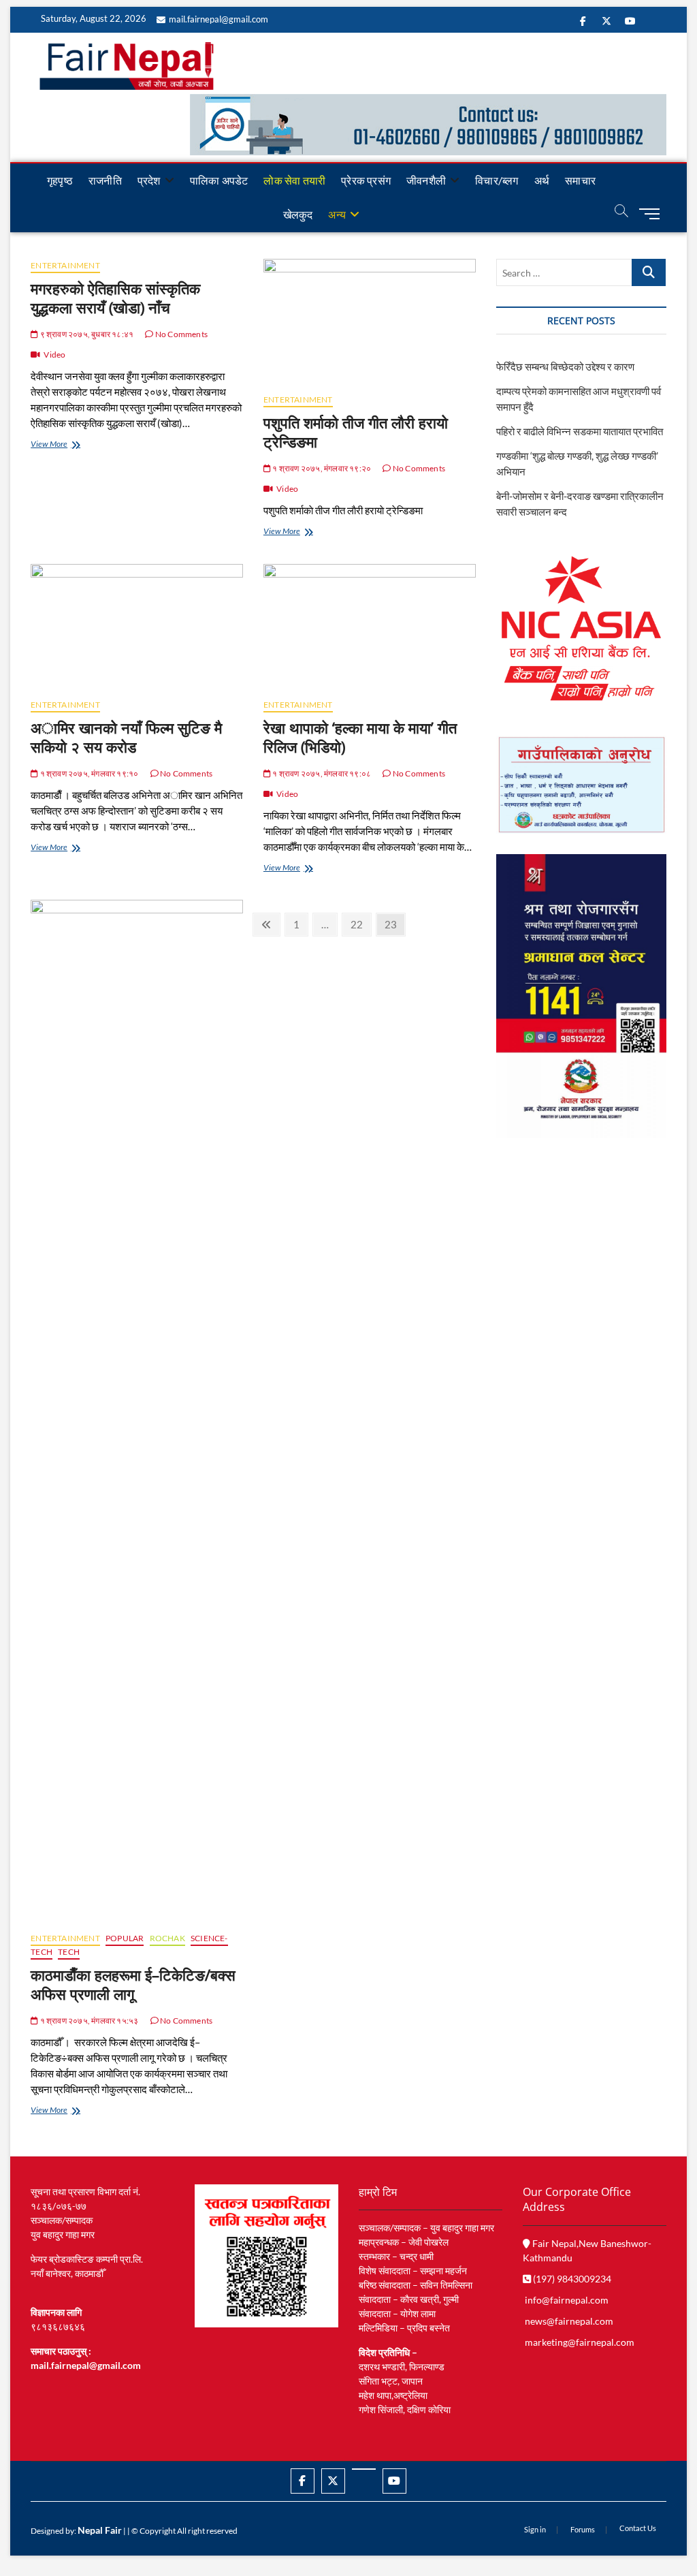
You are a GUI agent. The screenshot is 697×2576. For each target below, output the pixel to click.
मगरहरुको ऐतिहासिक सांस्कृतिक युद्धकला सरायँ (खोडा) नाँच (115, 298)
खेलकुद (298, 214)
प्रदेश (149, 180)
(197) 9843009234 (571, 2279)
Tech (69, 1952)
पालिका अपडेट (219, 180)
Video (54, 355)
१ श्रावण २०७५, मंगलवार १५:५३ (88, 2021)
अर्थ (542, 180)
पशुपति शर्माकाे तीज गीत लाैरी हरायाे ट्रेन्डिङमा (356, 432)
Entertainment (65, 265)
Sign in (535, 2529)
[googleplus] (364, 2469)
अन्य (337, 214)
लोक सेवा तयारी (294, 180)
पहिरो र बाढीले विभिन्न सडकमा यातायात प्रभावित (580, 431)
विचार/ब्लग (497, 180)
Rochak (167, 1938)
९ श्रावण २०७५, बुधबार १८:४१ (86, 334)
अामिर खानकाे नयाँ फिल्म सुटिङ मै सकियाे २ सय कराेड (126, 737)
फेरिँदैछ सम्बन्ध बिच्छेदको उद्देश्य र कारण (565, 366)
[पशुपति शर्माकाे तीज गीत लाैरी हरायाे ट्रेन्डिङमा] (370, 321)
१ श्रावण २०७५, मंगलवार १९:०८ (321, 773)
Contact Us (638, 2528)
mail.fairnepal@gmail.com (218, 19)
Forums (583, 2529)
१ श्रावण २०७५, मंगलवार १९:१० (88, 773)
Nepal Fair (100, 2530)
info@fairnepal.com (567, 2300)
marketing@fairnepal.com (580, 2342)
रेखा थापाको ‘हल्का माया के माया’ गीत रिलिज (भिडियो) (360, 737)
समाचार (580, 180)
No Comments (181, 334)
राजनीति (105, 180)
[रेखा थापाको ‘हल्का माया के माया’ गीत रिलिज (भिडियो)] (370, 626)
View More (64, 445)
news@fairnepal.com (569, 2321)
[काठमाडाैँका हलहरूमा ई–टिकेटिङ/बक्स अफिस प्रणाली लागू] (137, 1411)
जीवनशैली (426, 180)
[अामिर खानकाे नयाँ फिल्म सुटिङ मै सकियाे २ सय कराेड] (137, 626)
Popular (125, 1938)
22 (360, 924)
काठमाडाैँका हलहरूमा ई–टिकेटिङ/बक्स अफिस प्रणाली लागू (133, 1984)
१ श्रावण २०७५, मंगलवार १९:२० (321, 468)
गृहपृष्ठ (60, 180)
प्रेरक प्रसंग (366, 180)
